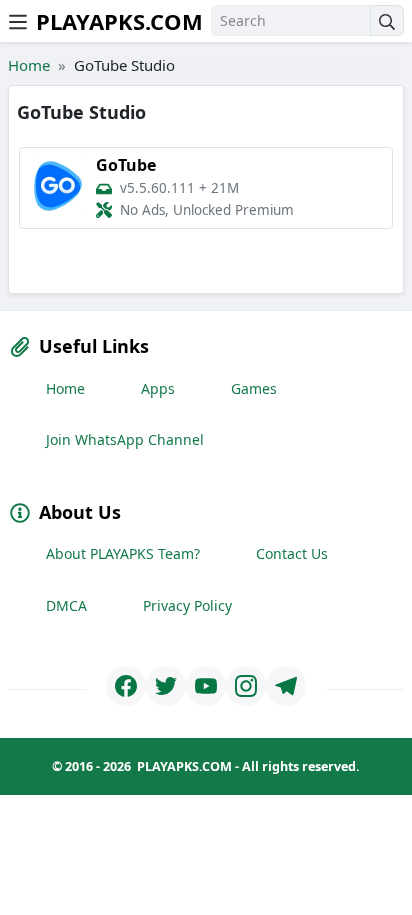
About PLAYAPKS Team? (123, 553)
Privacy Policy (187, 605)
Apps (158, 388)
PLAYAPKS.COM (119, 21)
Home (29, 65)
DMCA (66, 605)
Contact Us (292, 553)
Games (254, 388)
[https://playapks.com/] (126, 686)
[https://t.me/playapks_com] (286, 686)
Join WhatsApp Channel (125, 439)
